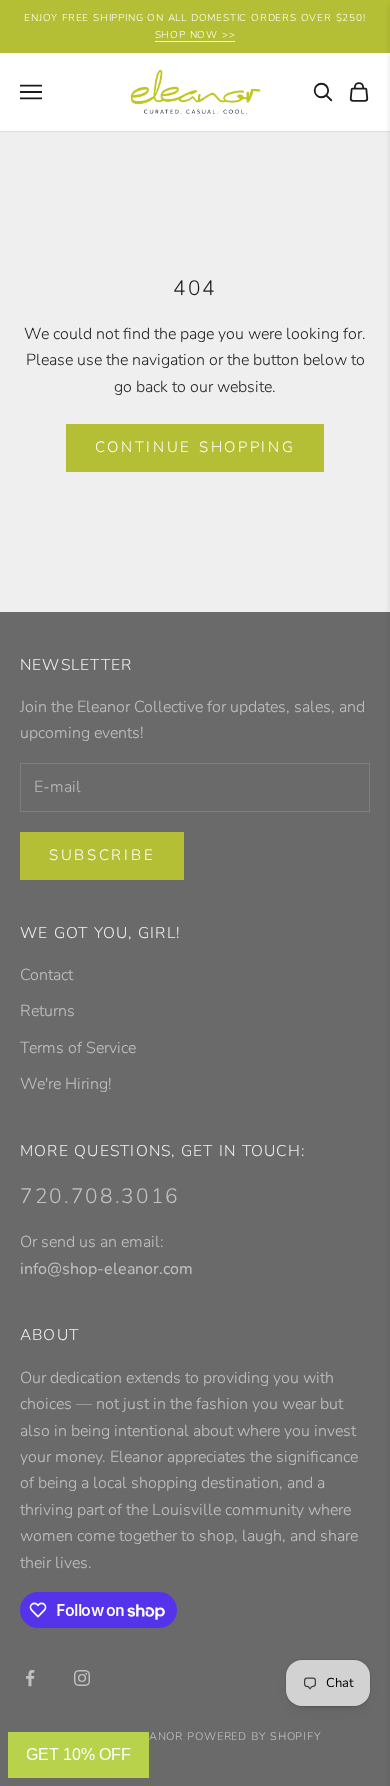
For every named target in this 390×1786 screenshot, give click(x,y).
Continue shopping (195, 447)
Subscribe (102, 855)
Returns (47, 1011)
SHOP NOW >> (195, 35)
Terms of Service (78, 1048)
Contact (46, 975)
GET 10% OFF (78, 1754)
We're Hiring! (66, 1084)
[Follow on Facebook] (30, 1678)
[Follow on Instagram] (82, 1678)
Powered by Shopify (254, 1736)
